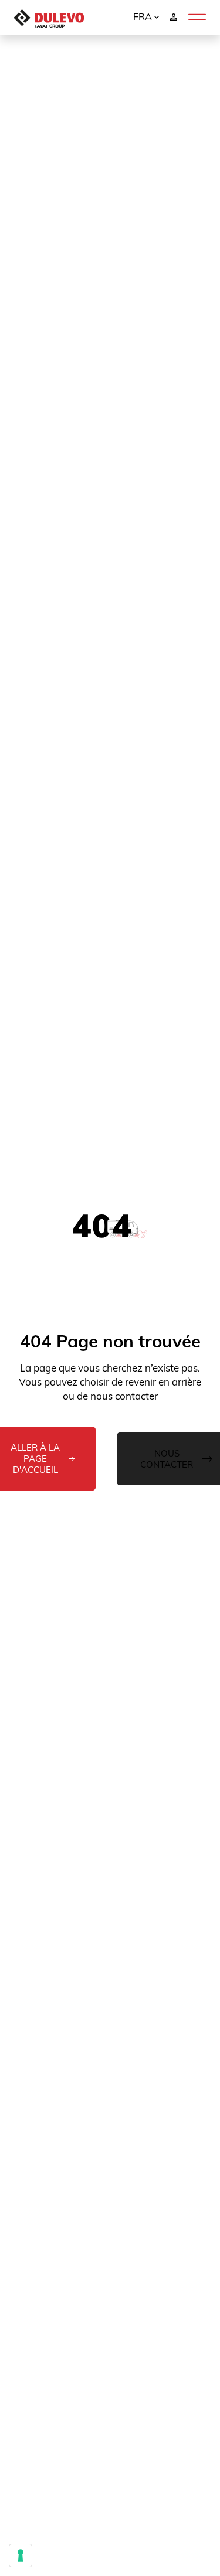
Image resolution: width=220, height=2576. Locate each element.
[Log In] (174, 16)
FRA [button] (144, 16)
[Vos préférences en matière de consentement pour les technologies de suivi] (21, 2555)
